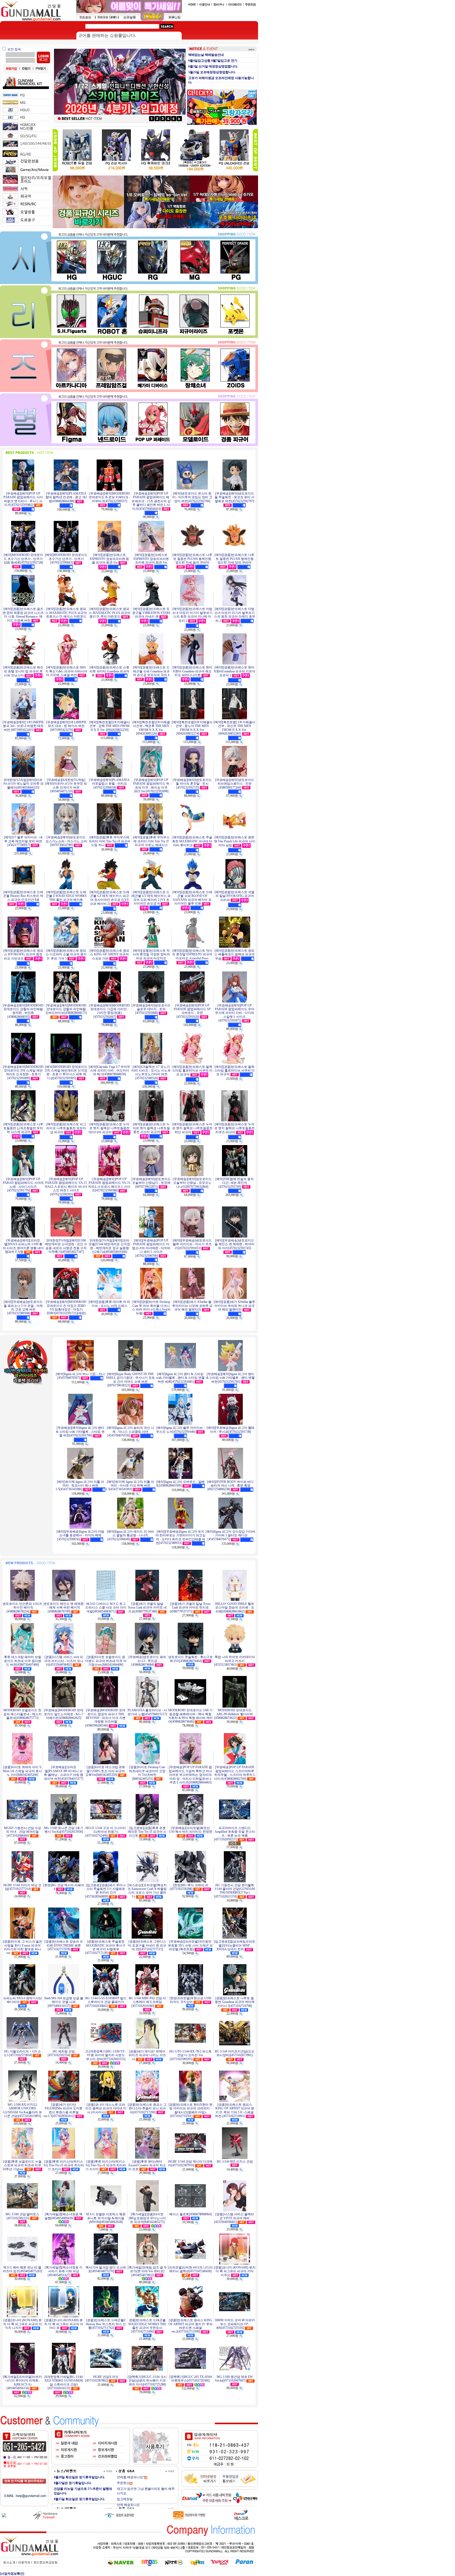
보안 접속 (14, 49)
